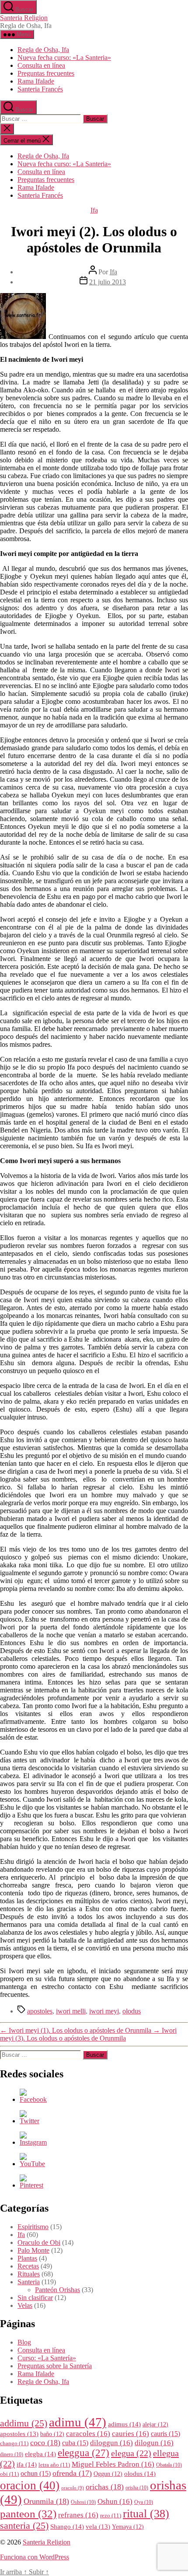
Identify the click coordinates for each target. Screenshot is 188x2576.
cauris (165, 2434)
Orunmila (46, 2501)
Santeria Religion (24, 18)
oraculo (73, 2488)
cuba (75, 2443)
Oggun (108, 2474)
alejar (155, 2424)
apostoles (40, 2011)
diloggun (111, 2443)
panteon (28, 2514)
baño (52, 2434)
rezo (111, 2516)
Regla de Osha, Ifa (43, 50)
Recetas (28, 2266)
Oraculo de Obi (39, 2242)
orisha (137, 2488)
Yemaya (128, 2527)
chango (14, 2443)
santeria (24, 2526)
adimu (78, 2422)
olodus (132, 2011)
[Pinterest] (31, 2185)
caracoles (88, 2434)
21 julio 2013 (108, 282)
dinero (12, 2455)
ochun (36, 2473)
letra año (54, 2465)
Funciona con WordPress (35, 2557)
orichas (105, 2487)
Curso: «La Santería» (47, 2358)
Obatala (169, 2465)
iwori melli (71, 2011)
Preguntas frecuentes (46, 73)
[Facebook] (33, 2099)
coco (45, 2443)
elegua (131, 2453)
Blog (24, 2342)
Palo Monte (33, 2250)
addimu (24, 2423)
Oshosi (83, 2502)
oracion (30, 2485)
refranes (78, 2515)
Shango (67, 2526)
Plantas (27, 2258)
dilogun (154, 2443)
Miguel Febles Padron (113, 2464)
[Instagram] (33, 2142)
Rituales (29, 2274)
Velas (25, 2305)
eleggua (84, 2453)
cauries (131, 2434)
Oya (144, 2502)
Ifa (94, 210)
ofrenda (72, 2473)
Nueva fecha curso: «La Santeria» (64, 58)
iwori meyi (104, 2011)
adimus (124, 2424)
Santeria (29, 2282)
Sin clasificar (35, 2298)
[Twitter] (30, 2121)
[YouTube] (32, 2164)
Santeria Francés (40, 89)
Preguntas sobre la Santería (55, 2366)
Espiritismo (33, 2227)
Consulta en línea (41, 65)
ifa (27, 2464)
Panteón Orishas (57, 2290)
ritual (146, 2513)
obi (9, 2474)
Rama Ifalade (36, 81)
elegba (40, 2454)
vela (98, 2527)
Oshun (115, 2501)
